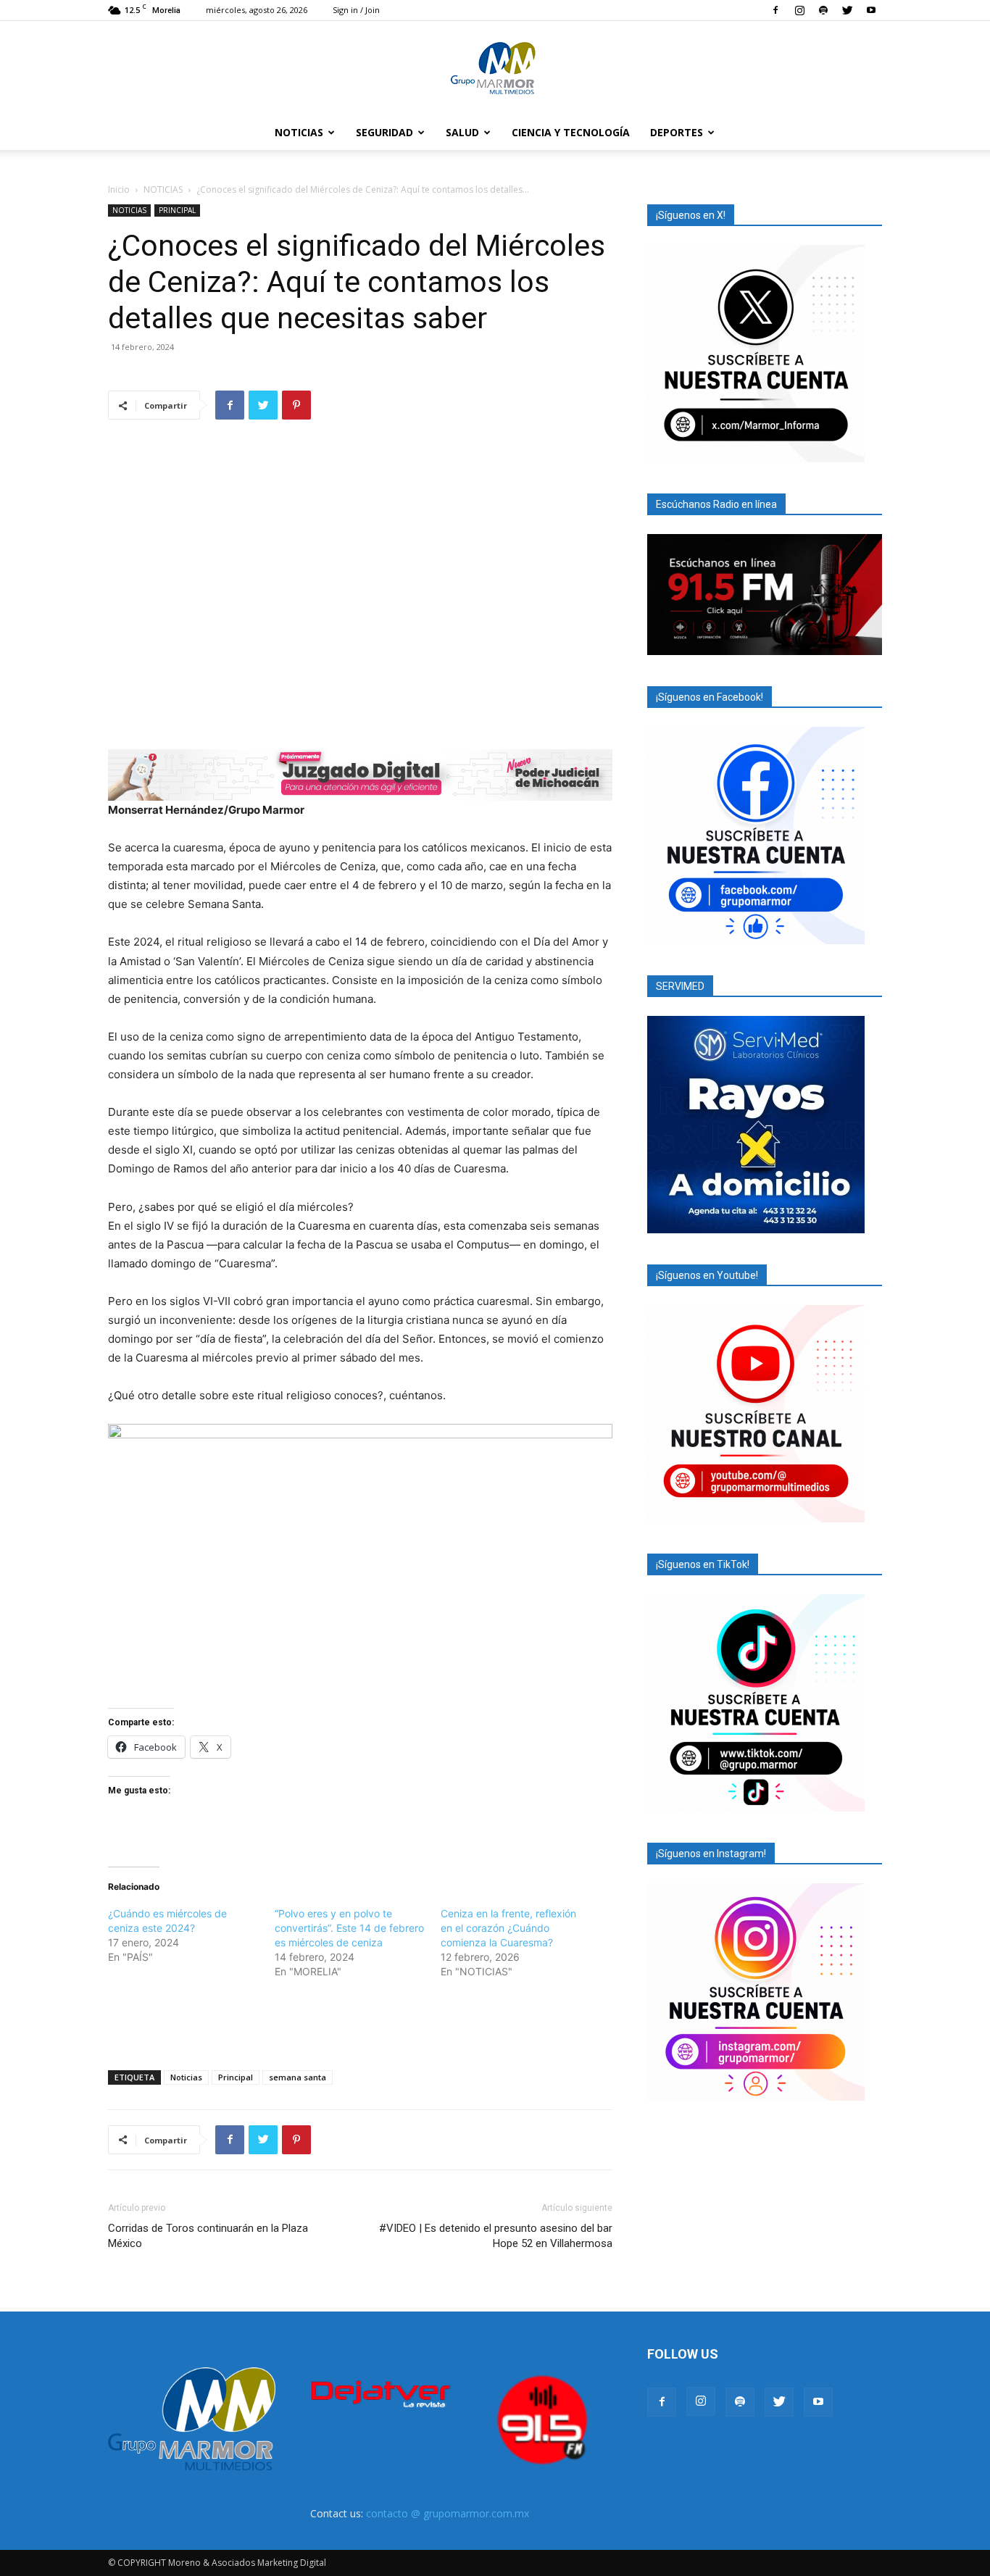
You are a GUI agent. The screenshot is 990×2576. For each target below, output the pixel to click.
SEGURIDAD (384, 132)
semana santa (298, 2077)
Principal (236, 2077)
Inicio (119, 189)
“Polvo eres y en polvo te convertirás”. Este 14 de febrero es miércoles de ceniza (349, 1928)
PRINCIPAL (177, 210)
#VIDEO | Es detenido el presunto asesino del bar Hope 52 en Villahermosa (496, 2236)
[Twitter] (847, 10)
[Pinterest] (296, 405)
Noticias (186, 2077)
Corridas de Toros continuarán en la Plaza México (208, 2236)
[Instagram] (799, 10)
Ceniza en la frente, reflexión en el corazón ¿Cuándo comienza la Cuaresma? (508, 1928)
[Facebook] (775, 10)
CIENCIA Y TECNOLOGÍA (571, 132)
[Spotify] (823, 10)
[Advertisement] (360, 2022)
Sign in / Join (356, 10)
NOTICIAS (299, 132)
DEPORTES (677, 132)
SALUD (462, 132)
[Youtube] (871, 10)
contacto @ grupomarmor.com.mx (448, 2513)
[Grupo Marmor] (495, 69)
